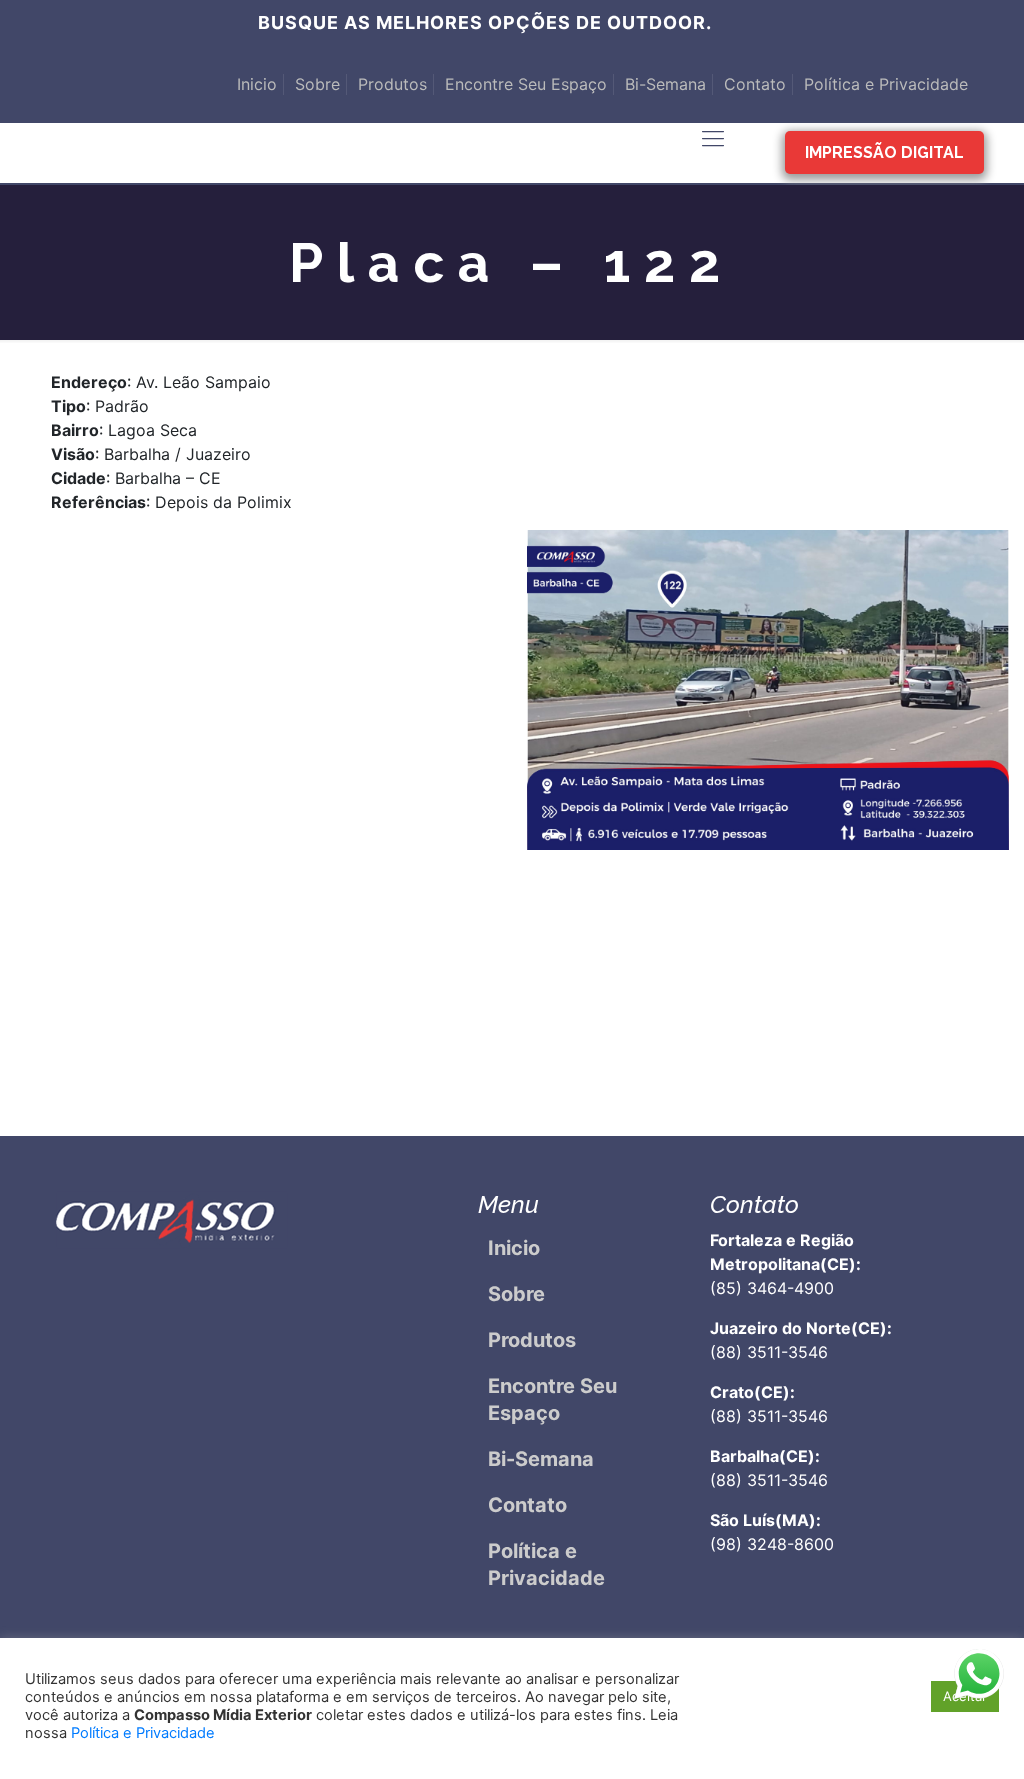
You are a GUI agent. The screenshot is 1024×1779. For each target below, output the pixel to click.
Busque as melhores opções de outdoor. (485, 22)
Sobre (317, 84)
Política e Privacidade (886, 84)
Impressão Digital (884, 152)
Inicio (257, 84)
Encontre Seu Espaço (526, 84)
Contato (755, 84)
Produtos (392, 84)
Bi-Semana (665, 84)
